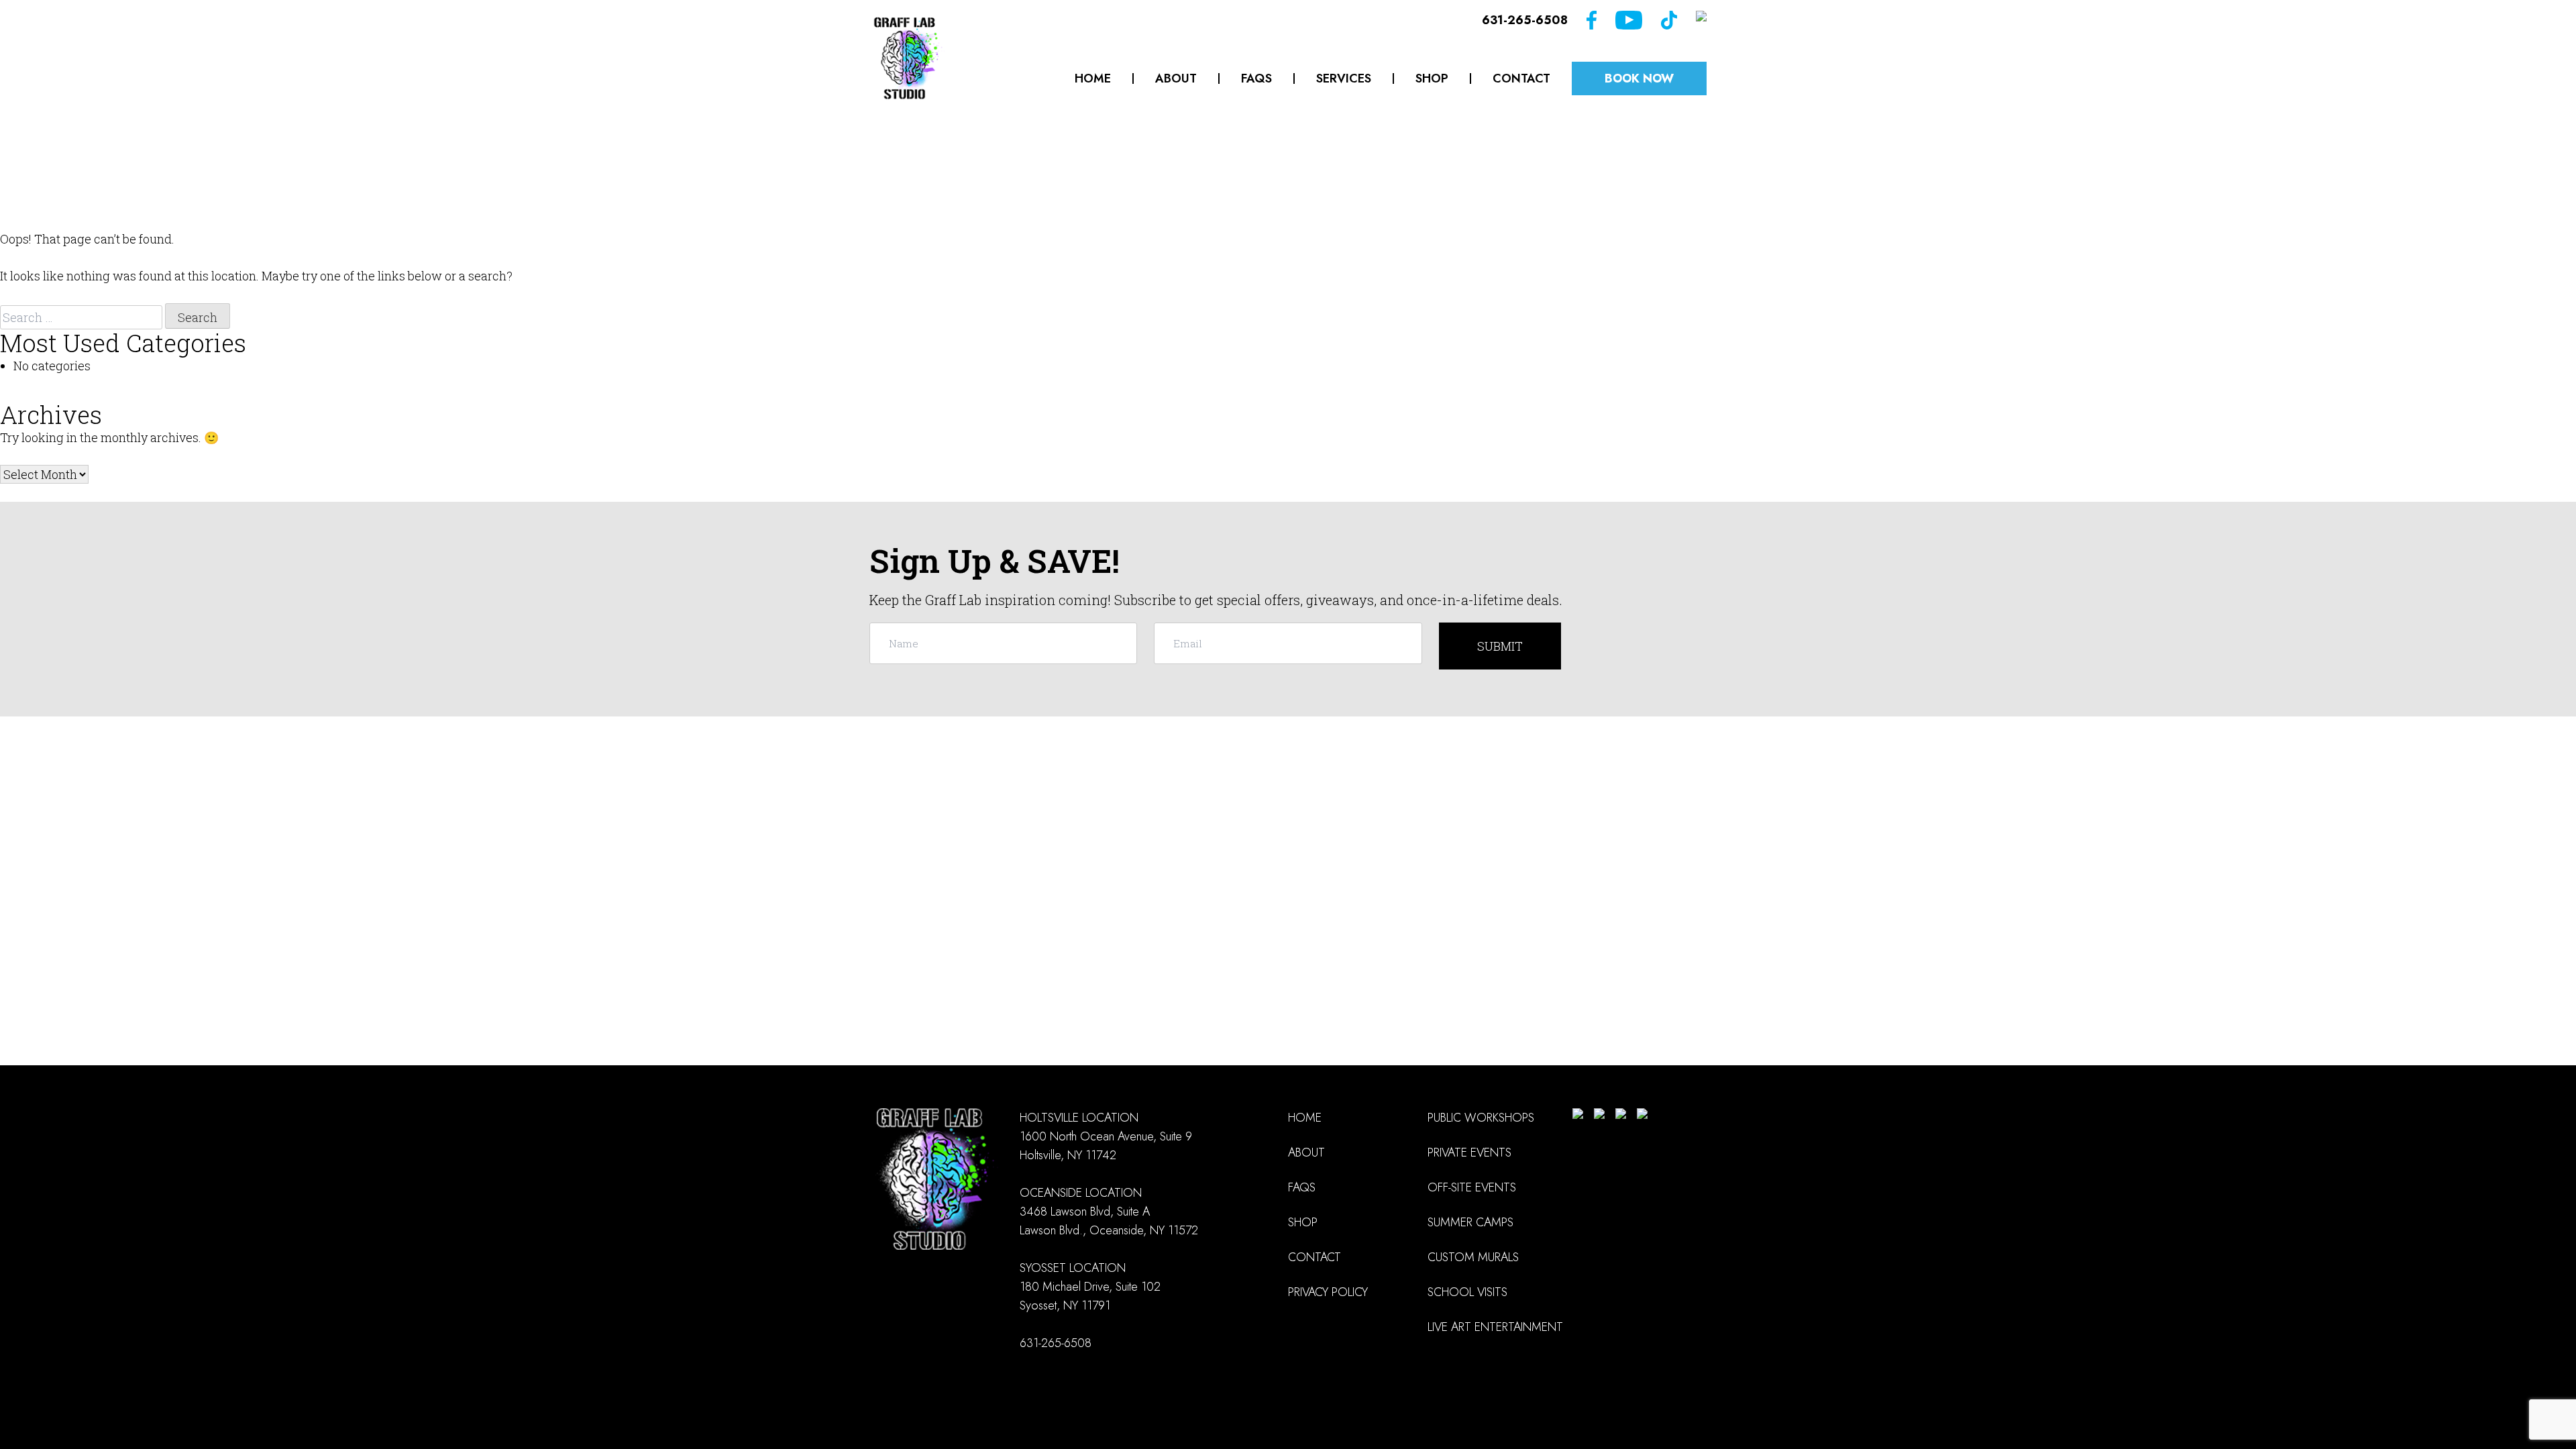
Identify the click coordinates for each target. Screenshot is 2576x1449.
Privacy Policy (1328, 1292)
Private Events (1469, 1152)
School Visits (1467, 1292)
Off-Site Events (1472, 1187)
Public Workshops (1481, 1118)
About (1176, 78)
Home (1093, 78)
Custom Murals (1473, 1257)
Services (1344, 78)
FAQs (1256, 78)
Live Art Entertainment (1495, 1327)
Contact (1521, 78)
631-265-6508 (1525, 20)
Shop (1432, 78)
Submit (1500, 646)
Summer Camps (1470, 1222)
